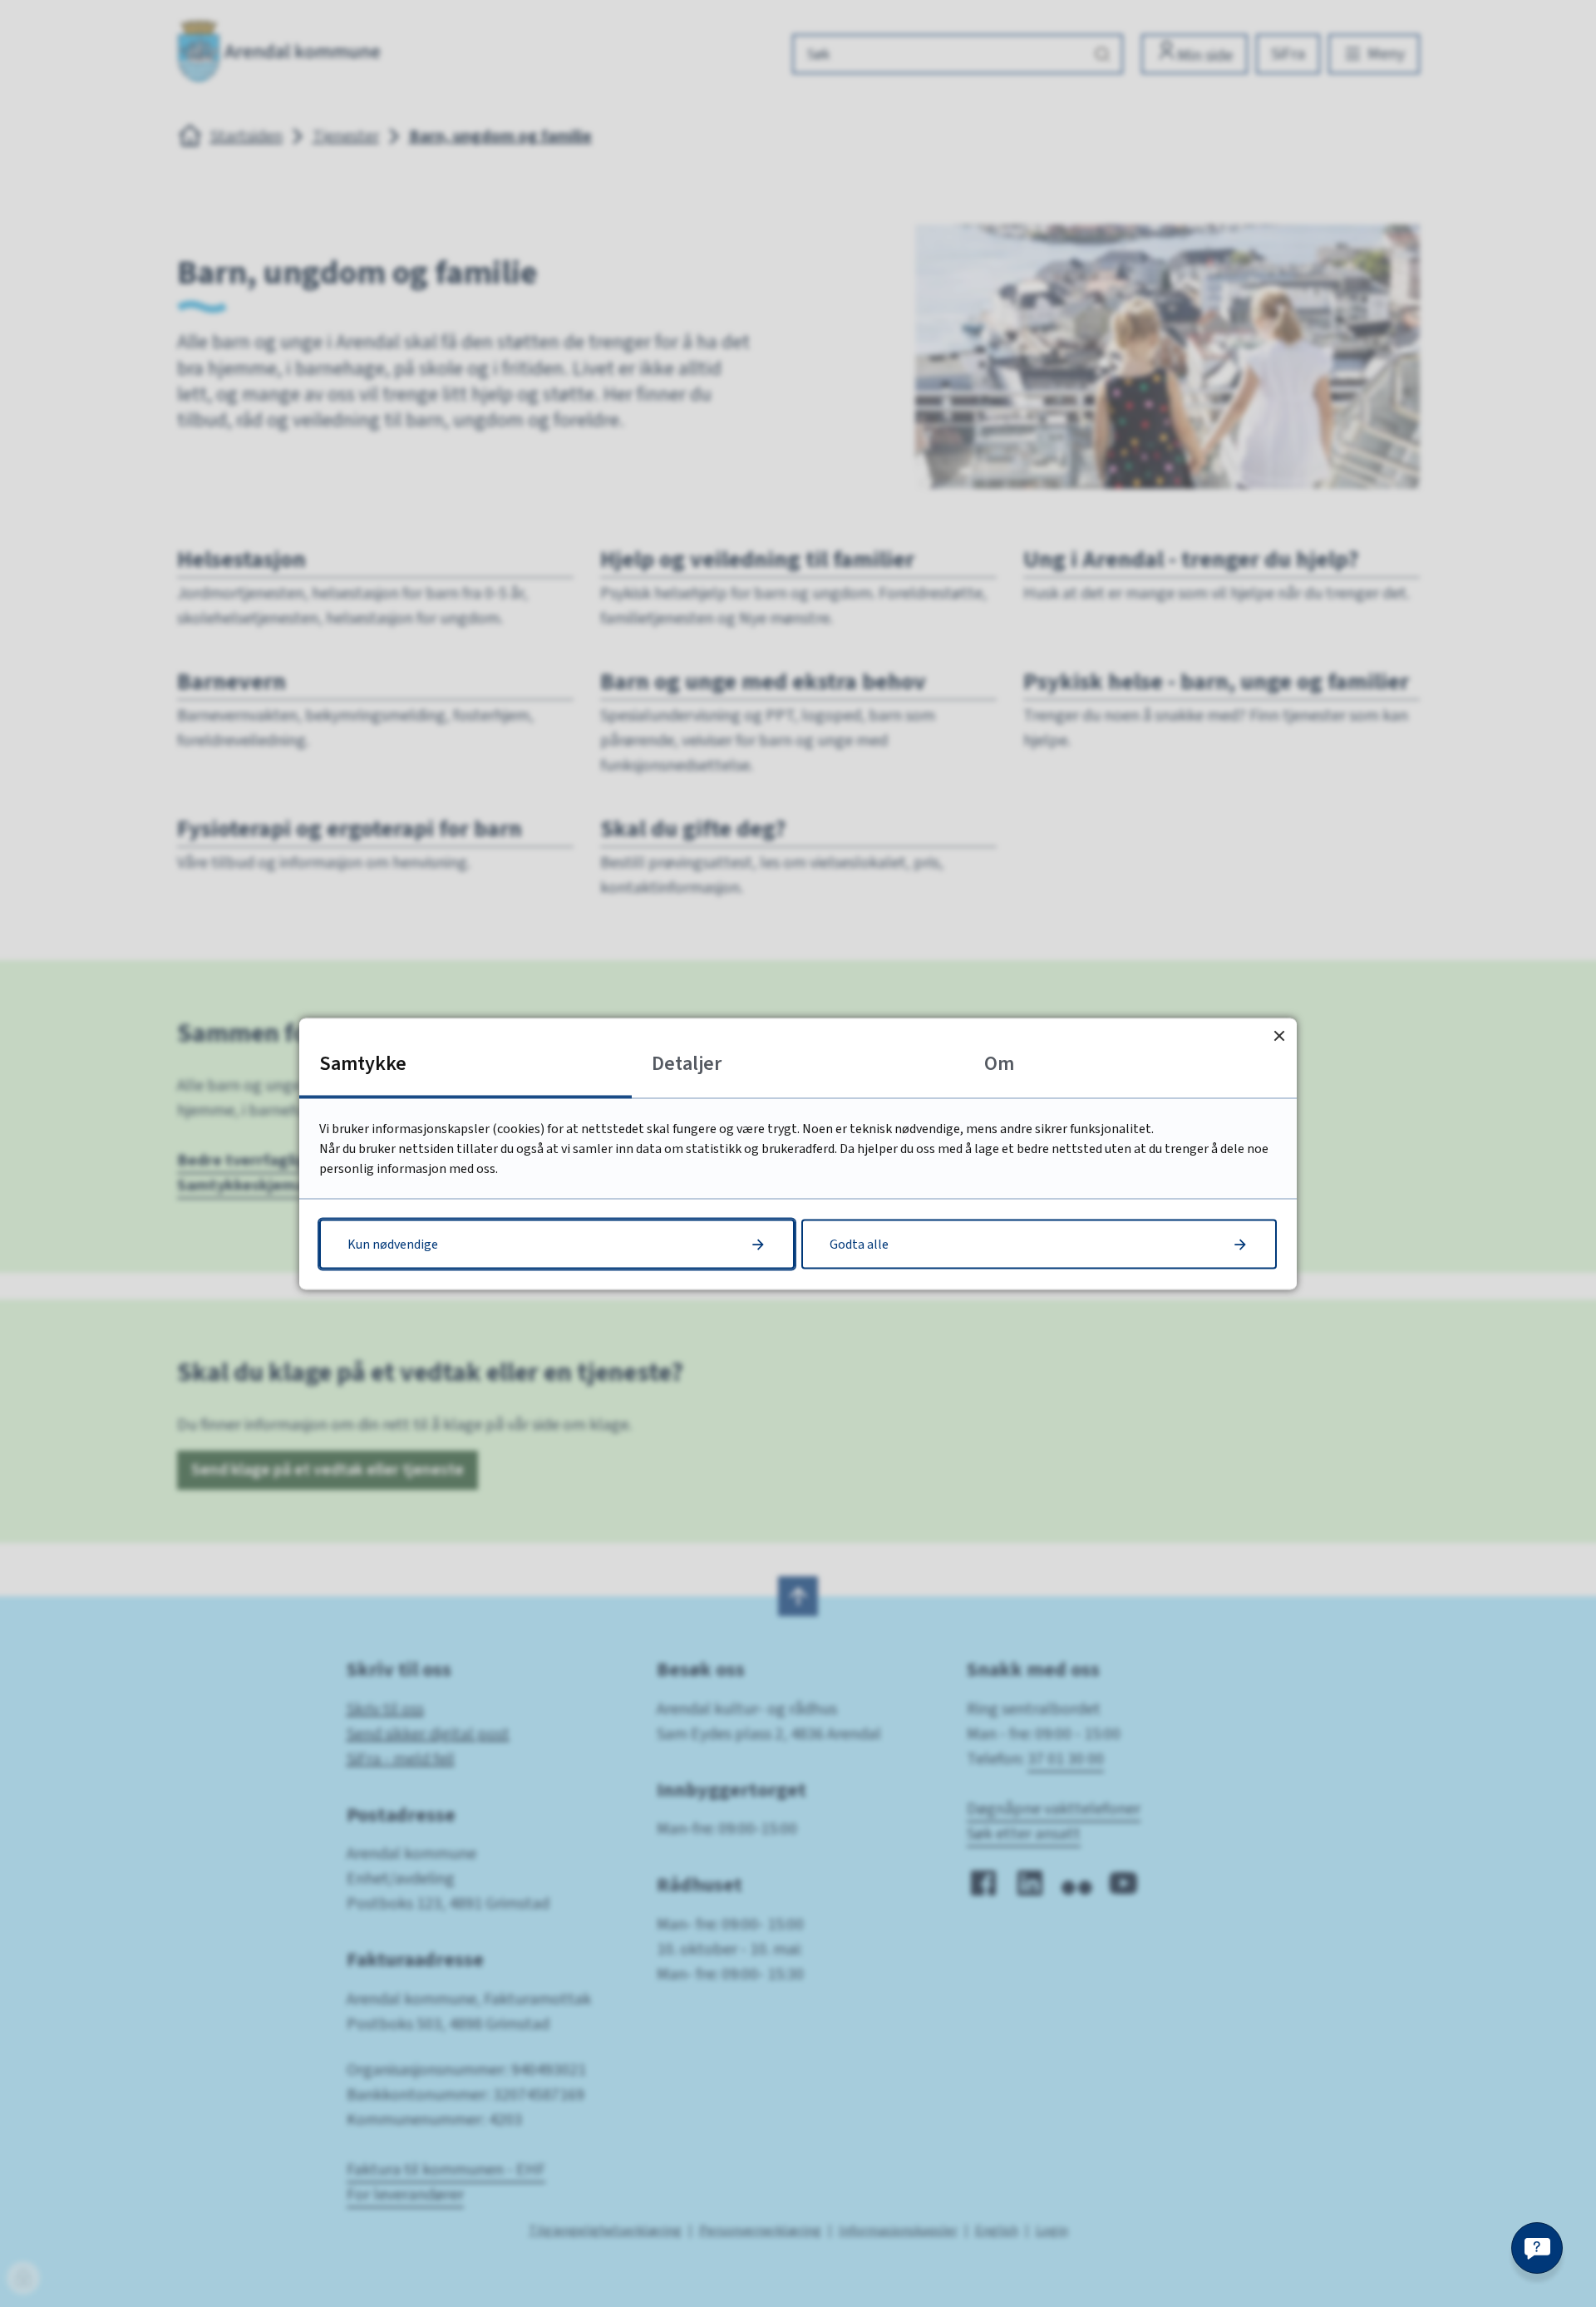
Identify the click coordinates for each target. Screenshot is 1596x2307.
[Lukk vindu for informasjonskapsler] (1279, 1035)
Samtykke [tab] (363, 1063)
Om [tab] (999, 1063)
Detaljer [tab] (687, 1063)
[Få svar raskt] (1537, 2248)
